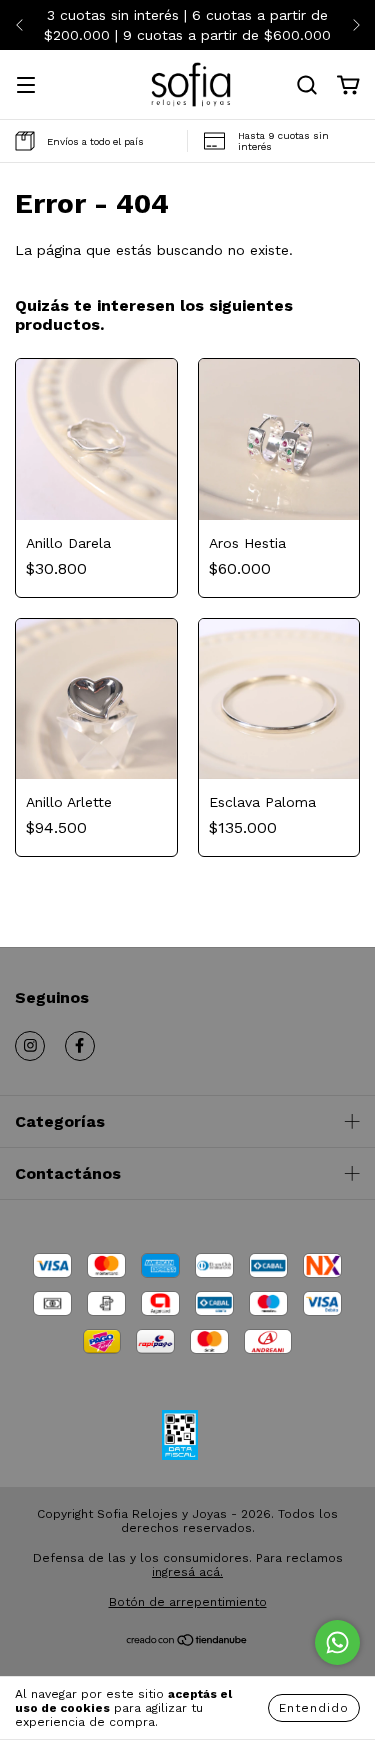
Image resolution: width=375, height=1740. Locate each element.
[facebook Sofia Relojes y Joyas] (80, 1046)
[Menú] (26, 87)
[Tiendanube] (187, 1643)
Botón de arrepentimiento (188, 1602)
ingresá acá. (187, 1572)
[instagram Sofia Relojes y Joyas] (30, 1046)
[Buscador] (307, 86)
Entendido (314, 1708)
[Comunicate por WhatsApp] (337, 1642)
